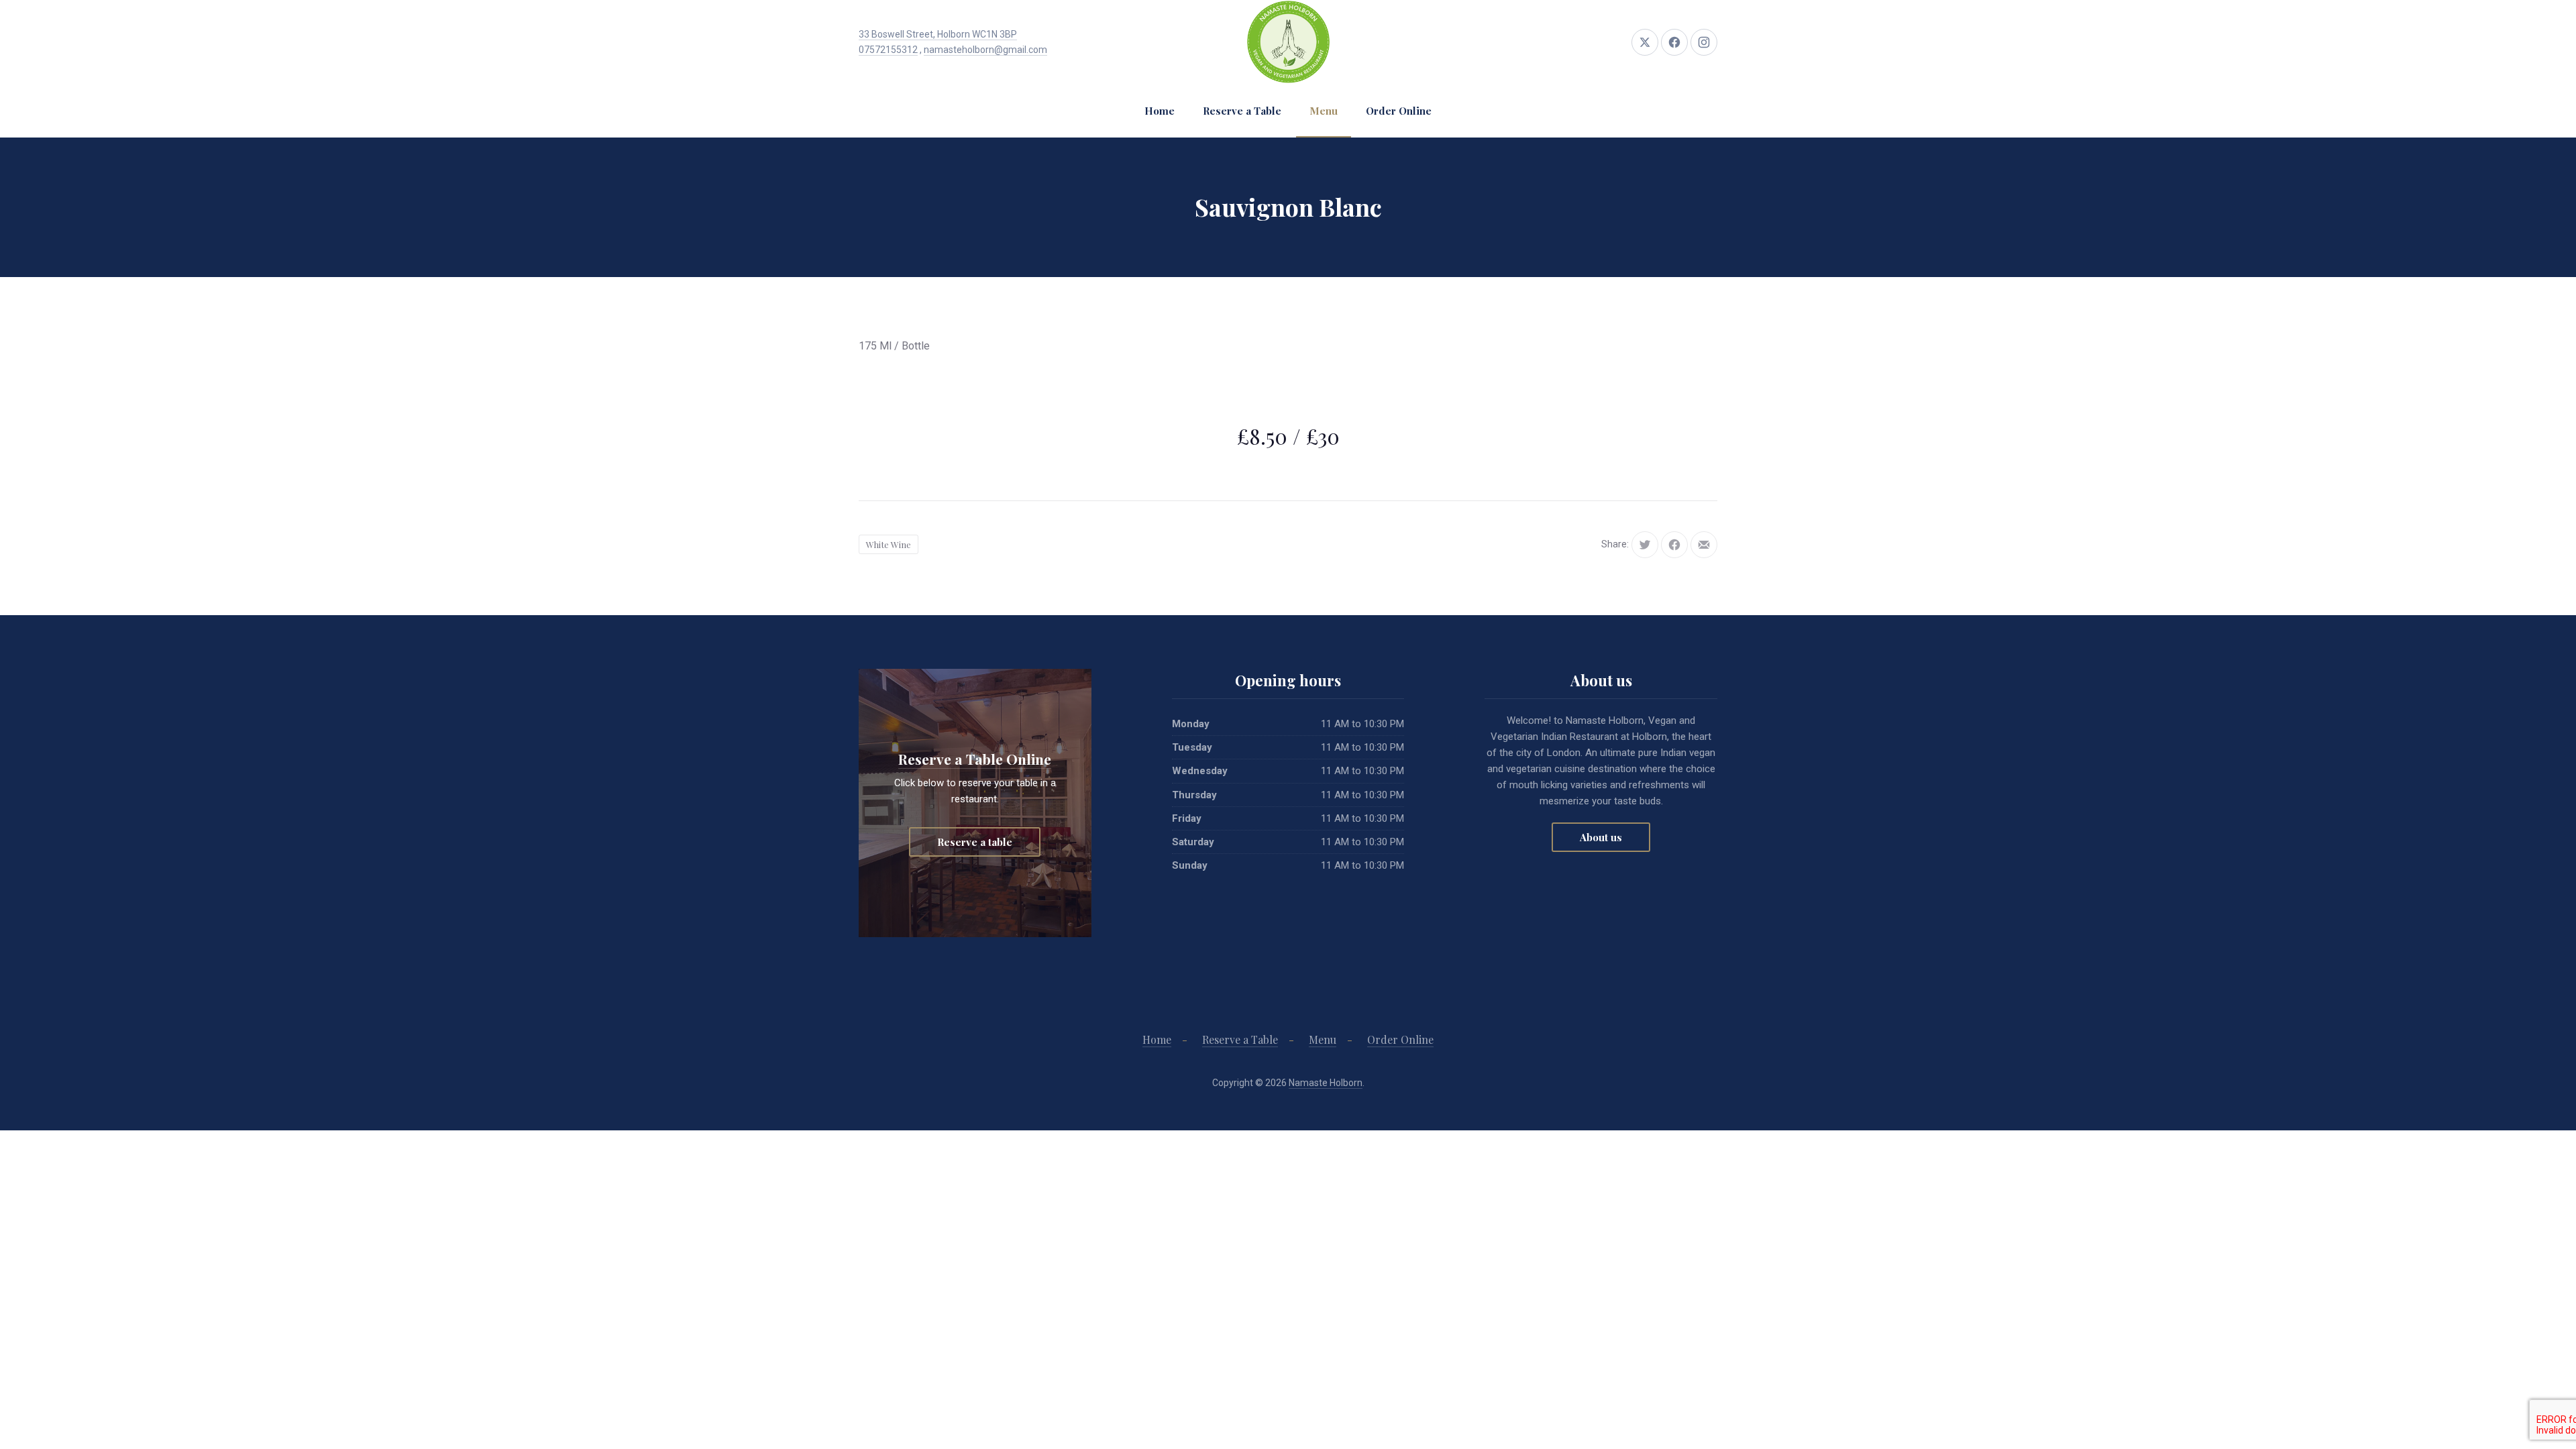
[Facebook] (1674, 42)
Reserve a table (975, 842)
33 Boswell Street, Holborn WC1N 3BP (938, 34)
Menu (1324, 111)
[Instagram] (1704, 42)
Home (1160, 111)
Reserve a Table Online (975, 759)
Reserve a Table (1242, 111)
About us (1601, 837)
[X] (1645, 42)
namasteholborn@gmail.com (985, 50)
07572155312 (888, 50)
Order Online (1399, 111)
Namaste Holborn (1326, 1083)
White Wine (889, 544)
